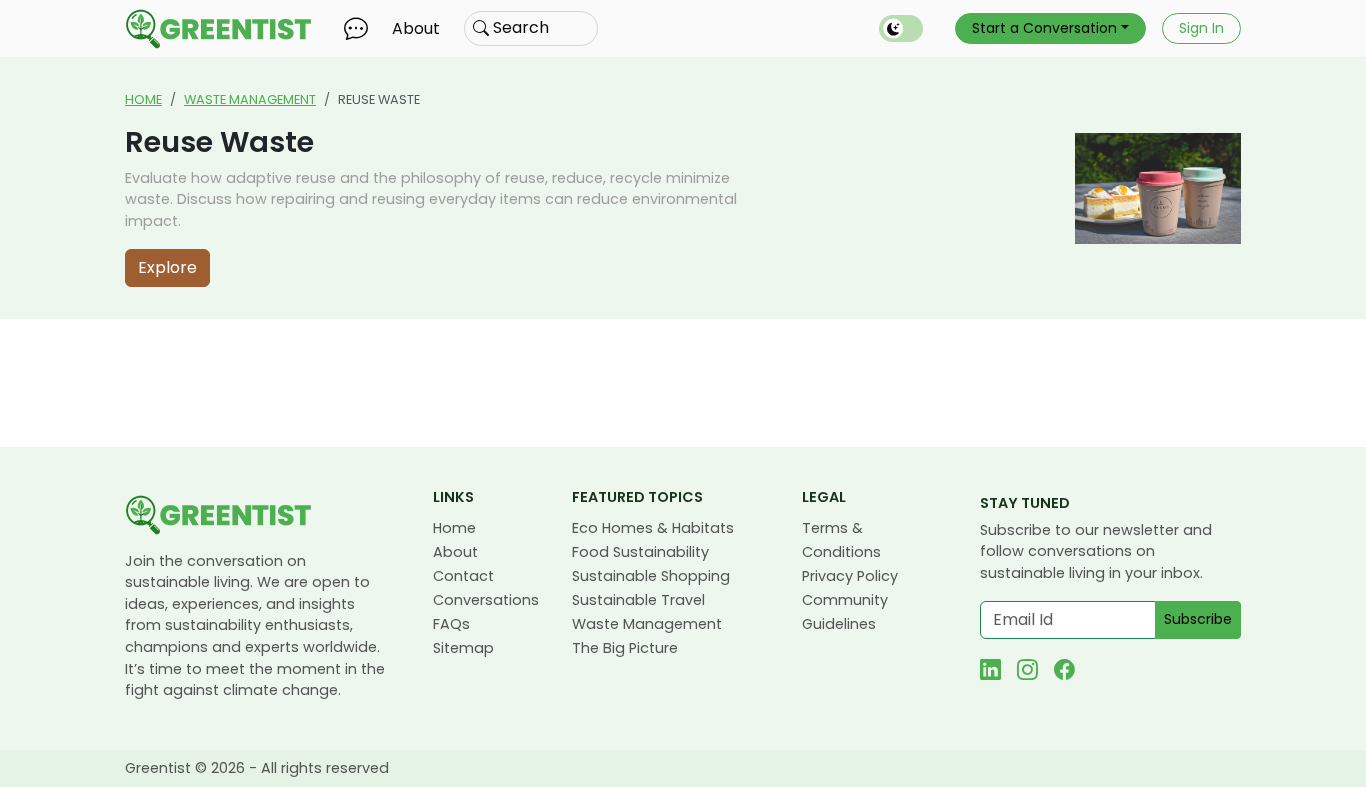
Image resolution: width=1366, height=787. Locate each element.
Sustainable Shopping (651, 576)
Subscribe (1198, 619)
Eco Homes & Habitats (653, 528)
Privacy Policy (850, 576)
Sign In (1201, 28)
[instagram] (1027, 669)
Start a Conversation (1044, 28)
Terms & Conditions (841, 540)
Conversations (486, 600)
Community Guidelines (845, 612)
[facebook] (1064, 669)
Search (519, 27)
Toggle (901, 28)
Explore (167, 267)
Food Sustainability (640, 552)
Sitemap (463, 648)
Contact (463, 576)
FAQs (451, 624)
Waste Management (250, 99)
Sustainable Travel (638, 600)
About (416, 28)
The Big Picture (625, 648)
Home (143, 99)
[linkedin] (990, 669)
